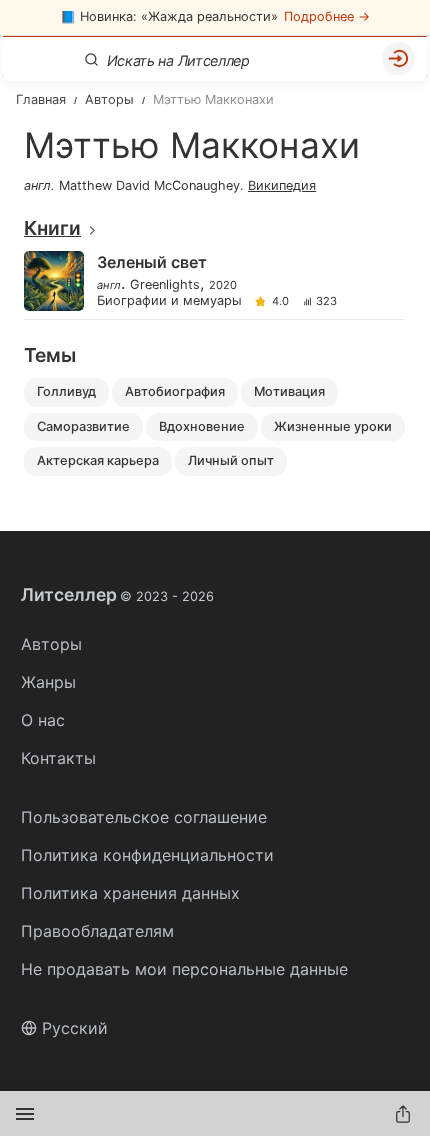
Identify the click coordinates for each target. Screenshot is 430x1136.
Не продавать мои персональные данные (184, 969)
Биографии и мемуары (169, 301)
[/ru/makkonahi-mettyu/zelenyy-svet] (213, 282)
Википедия (282, 185)
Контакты (58, 758)
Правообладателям (97, 931)
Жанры (48, 682)
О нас (43, 720)
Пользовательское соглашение (144, 817)
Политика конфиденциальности (147, 855)
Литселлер (117, 595)
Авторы (51, 644)
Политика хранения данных (130, 893)
